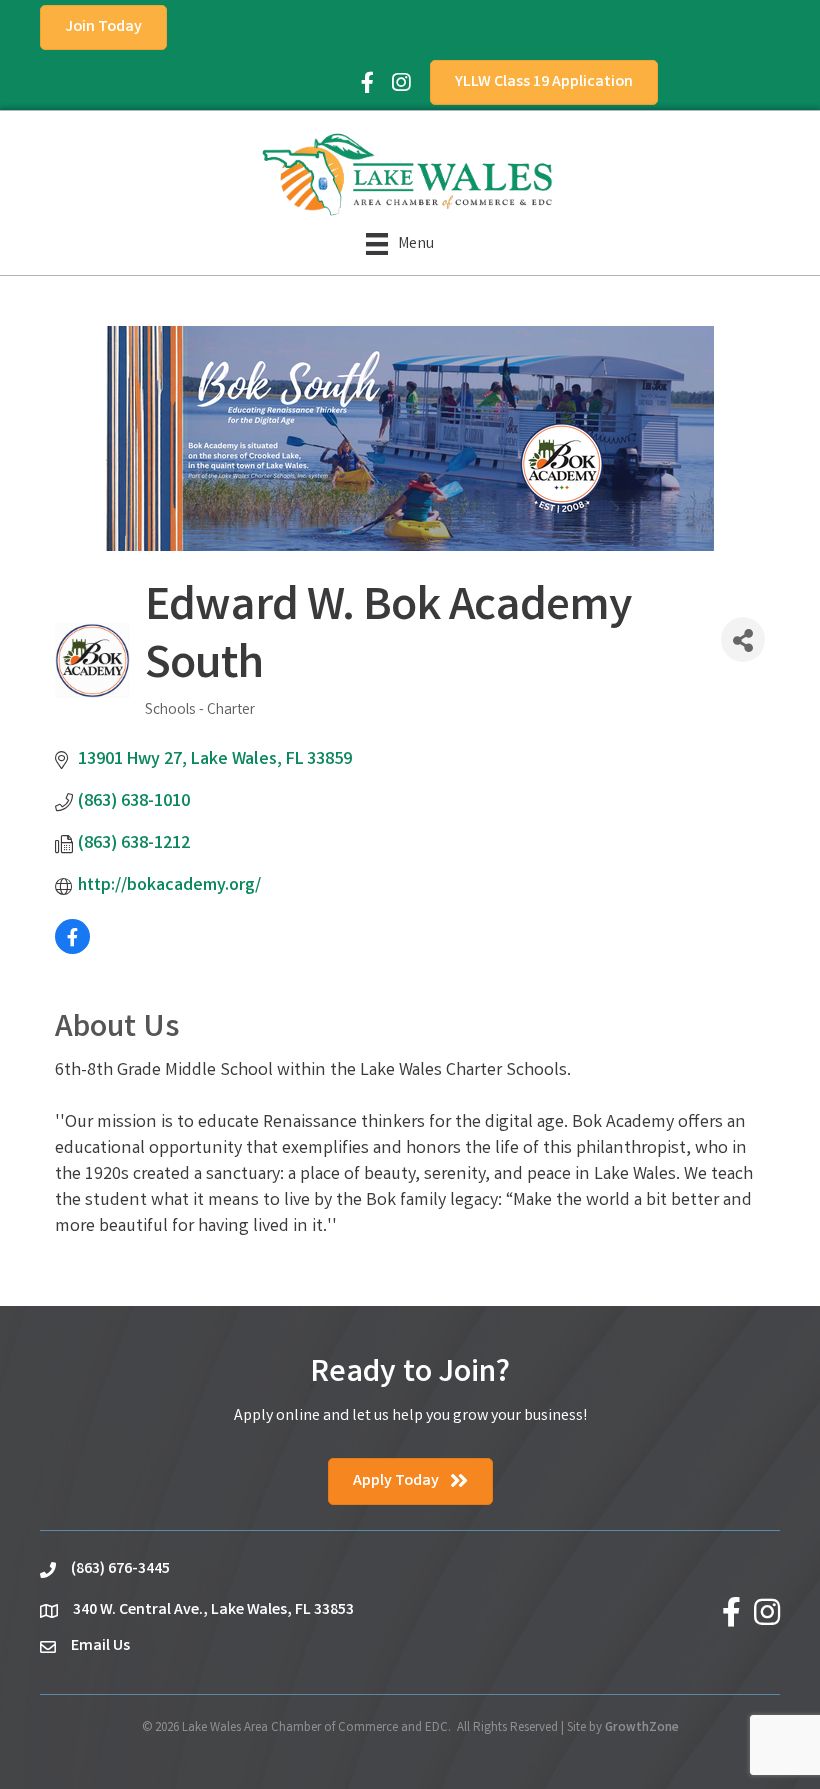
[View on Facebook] (72, 950)
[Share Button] (743, 639)
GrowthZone (642, 1728)
